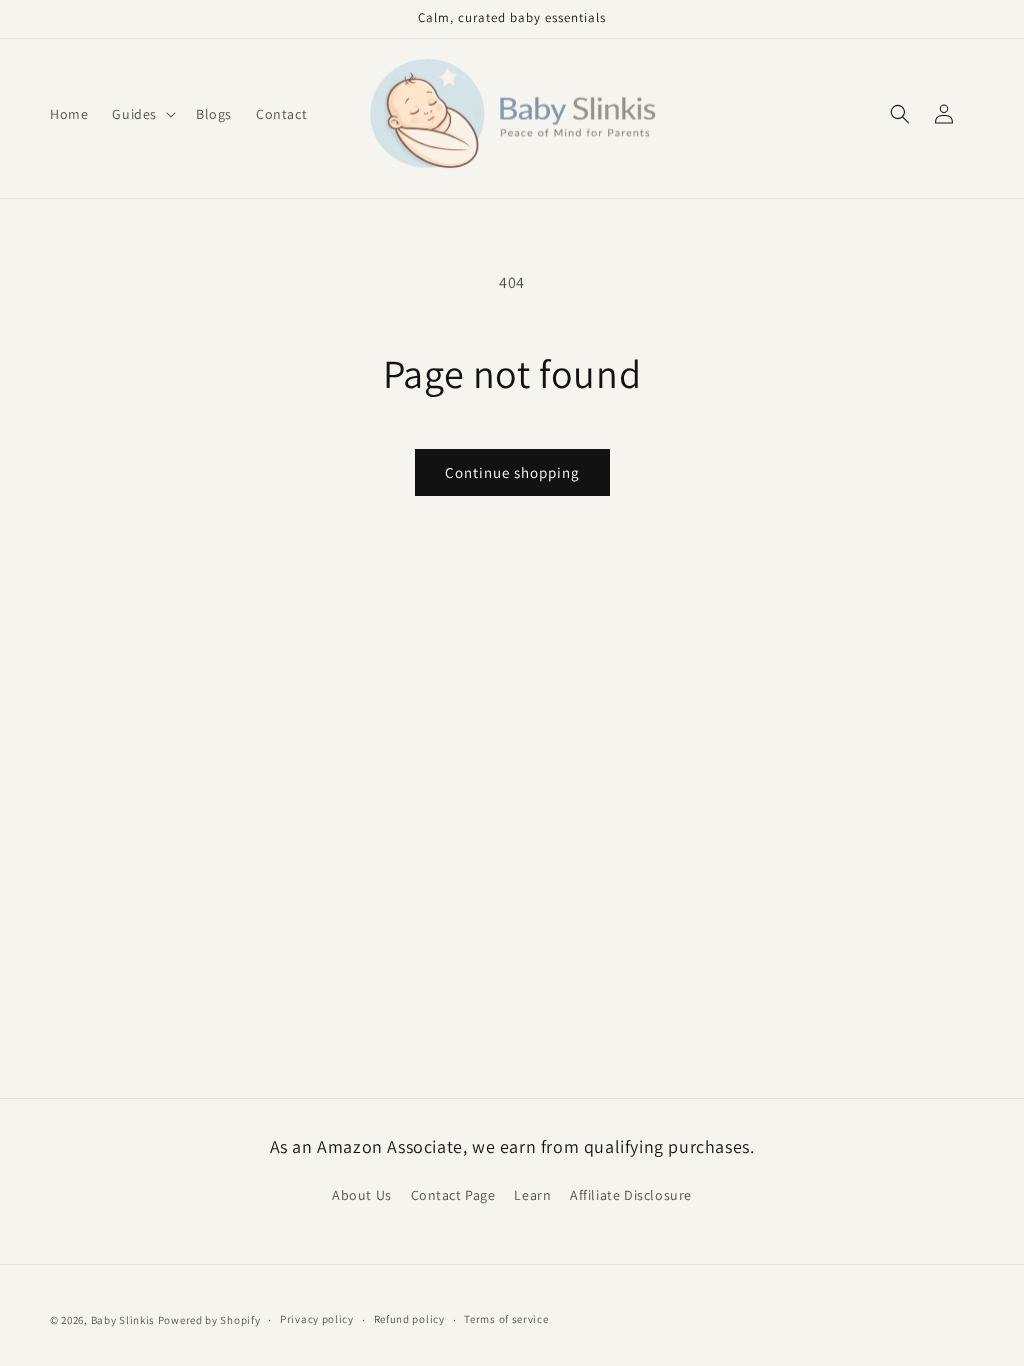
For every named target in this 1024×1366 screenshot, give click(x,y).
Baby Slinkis (123, 1320)
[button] (142, 114)
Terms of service (506, 1319)
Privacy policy (317, 1319)
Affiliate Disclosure (631, 1195)
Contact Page (453, 1195)
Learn (532, 1195)
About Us (362, 1195)
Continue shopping (512, 472)
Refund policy (409, 1319)
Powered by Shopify (209, 1320)
